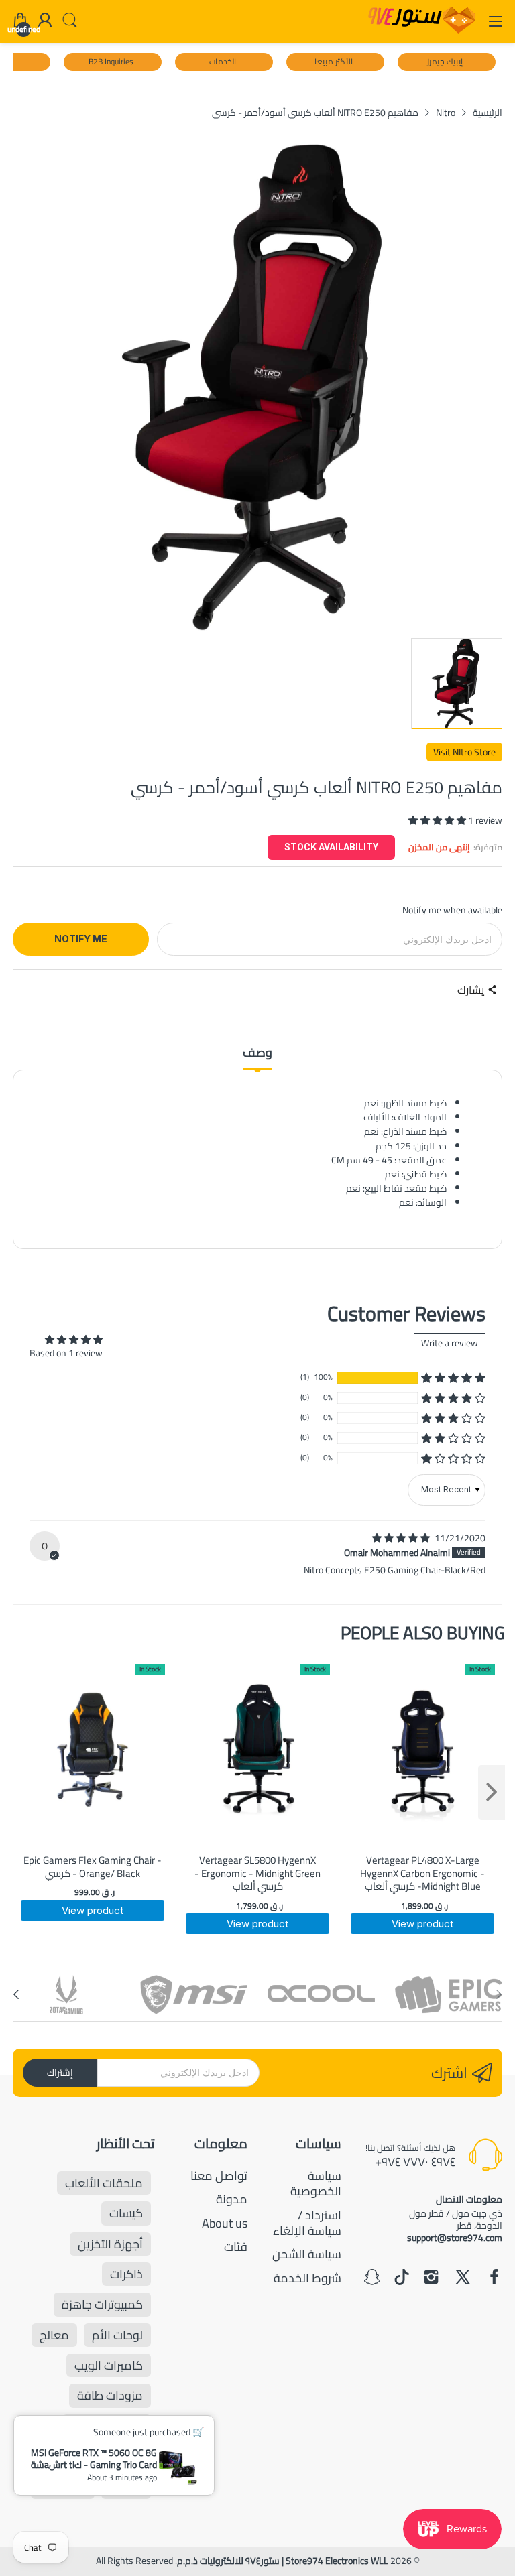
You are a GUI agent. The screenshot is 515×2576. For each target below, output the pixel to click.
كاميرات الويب (109, 2365)
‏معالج (54, 2335)
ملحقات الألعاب (104, 2183)
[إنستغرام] (431, 2278)
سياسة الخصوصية (316, 2183)
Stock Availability (331, 847)
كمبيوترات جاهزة (102, 2304)
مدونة (232, 2199)
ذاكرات (126, 2274)
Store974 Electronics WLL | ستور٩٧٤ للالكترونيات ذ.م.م (283, 2561)
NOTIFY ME (81, 939)
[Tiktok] (402, 2278)
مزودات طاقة (110, 2395)
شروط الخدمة (307, 2278)
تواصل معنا (219, 2176)
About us (225, 2223)
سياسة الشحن (307, 2254)
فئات (236, 2247)
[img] (402, 1538)
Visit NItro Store (464, 752)
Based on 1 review (66, 1353)
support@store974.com (455, 2238)
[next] (492, 1793)
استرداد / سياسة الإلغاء (307, 2223)
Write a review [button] (450, 1343)
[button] (438, 820)
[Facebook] (494, 2278)
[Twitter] (463, 2278)
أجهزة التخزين (110, 2244)
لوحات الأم (117, 2335)
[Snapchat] (372, 2278)
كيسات (126, 2213)
